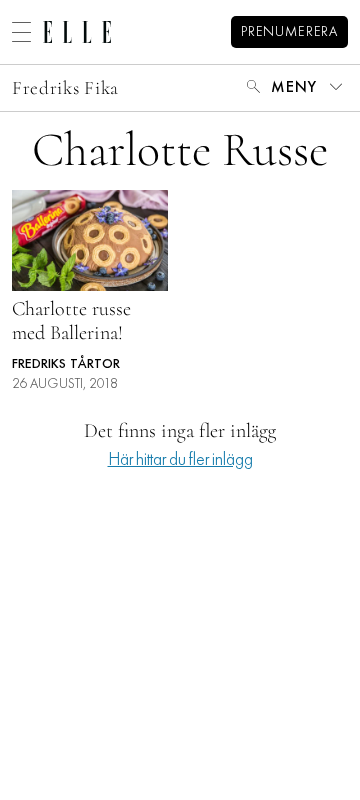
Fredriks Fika (65, 87)
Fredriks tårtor (66, 364)
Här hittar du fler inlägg (180, 460)
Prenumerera (289, 32)
